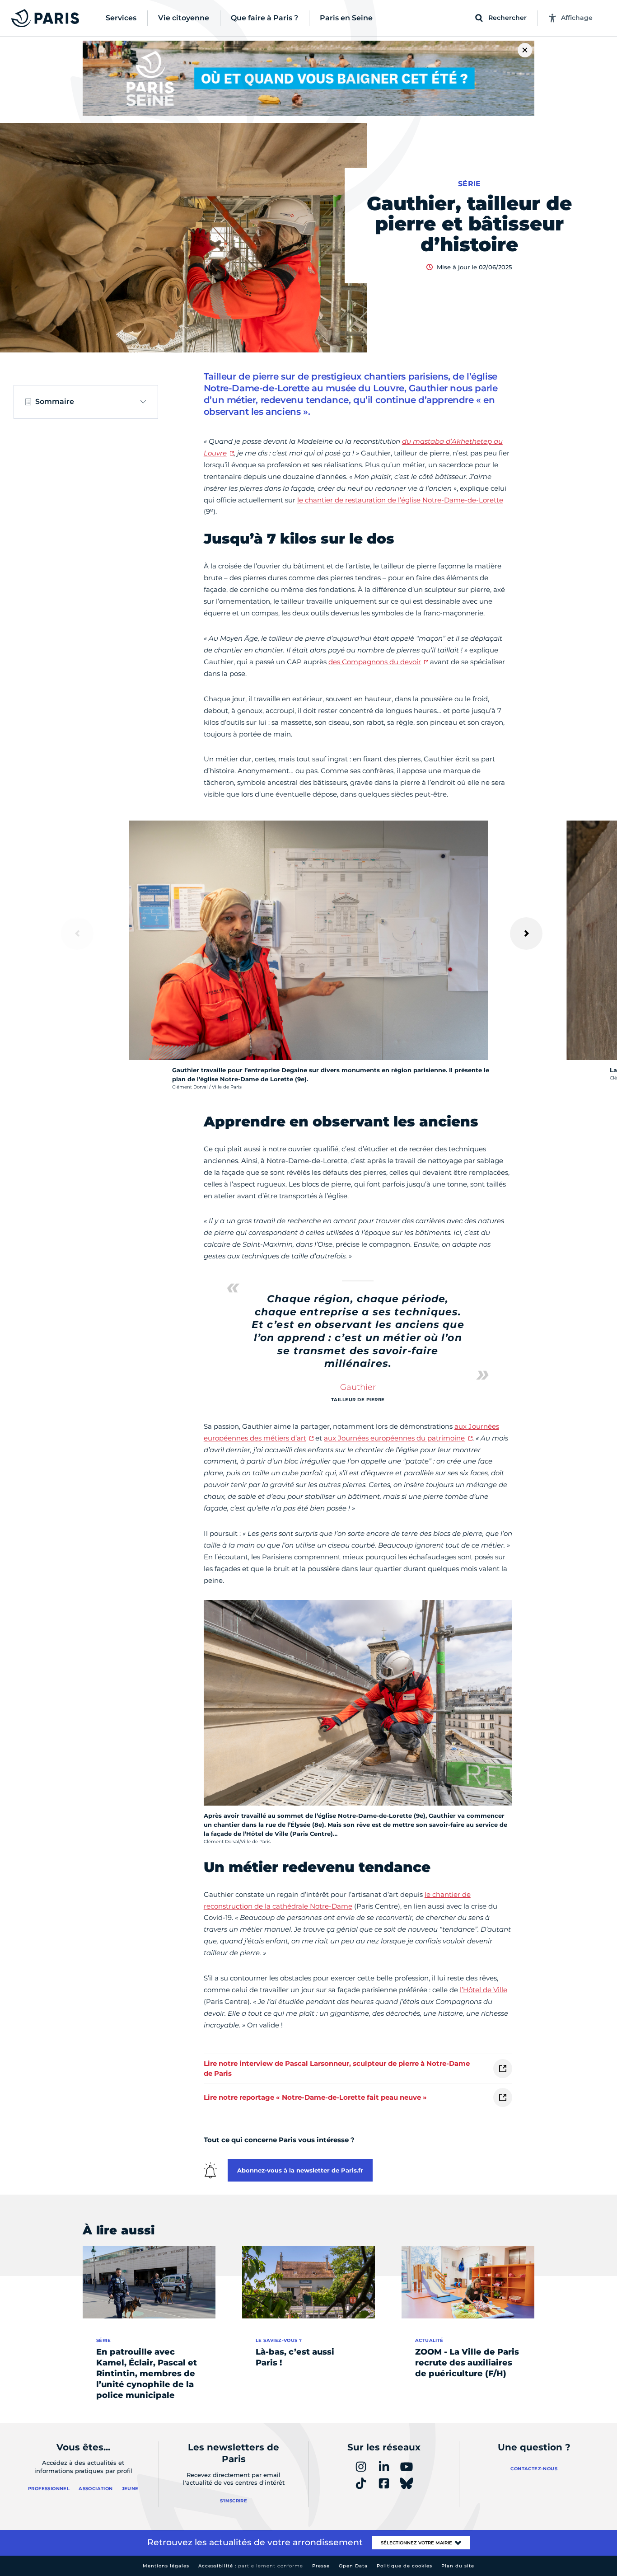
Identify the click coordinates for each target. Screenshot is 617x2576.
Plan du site (458, 2566)
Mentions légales (166, 2566)
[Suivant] (526, 934)
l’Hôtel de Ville (484, 1990)
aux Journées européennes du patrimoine (394, 1438)
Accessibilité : (251, 2566)
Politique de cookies (404, 2566)
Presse (321, 2566)
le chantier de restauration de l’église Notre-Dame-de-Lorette (400, 500)
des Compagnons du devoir (375, 662)
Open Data (353, 2566)
